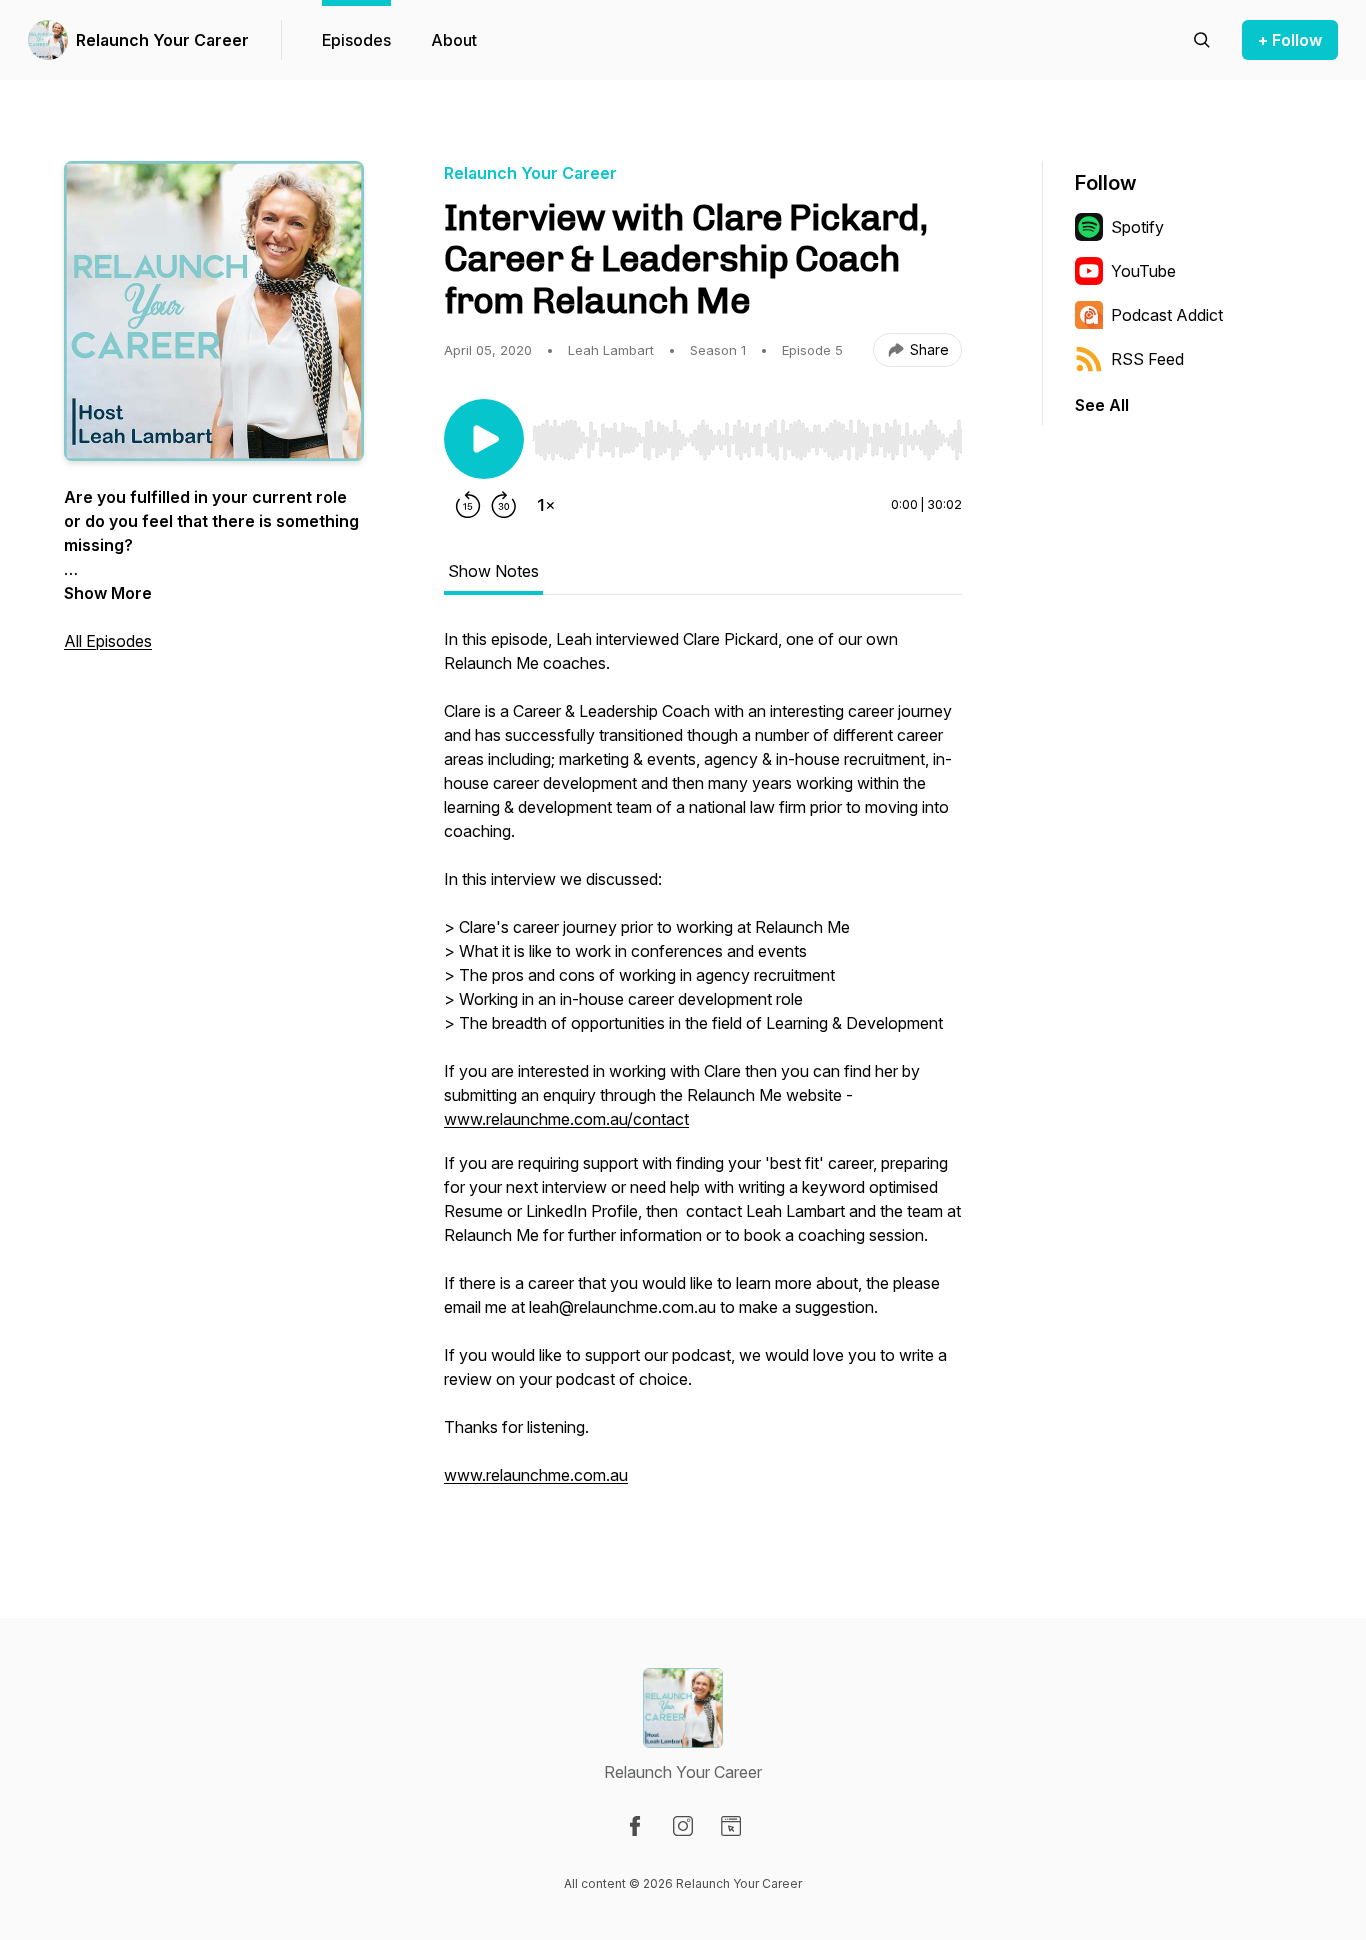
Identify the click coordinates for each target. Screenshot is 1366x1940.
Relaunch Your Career (162, 40)
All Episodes (108, 641)
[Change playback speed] (546, 505)
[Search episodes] (1202, 40)
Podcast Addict (1167, 315)
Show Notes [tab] (493, 571)
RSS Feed (1147, 359)
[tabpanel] (703, 1067)
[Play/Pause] (484, 439)
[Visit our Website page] (731, 1826)
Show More (108, 593)
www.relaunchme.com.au (536, 1475)
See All (1102, 405)
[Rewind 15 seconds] (468, 505)
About (454, 40)
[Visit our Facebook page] (635, 1826)
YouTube (1143, 271)
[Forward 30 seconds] (504, 505)
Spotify (1137, 227)
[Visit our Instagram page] (683, 1826)
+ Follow (1290, 40)
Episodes (356, 40)
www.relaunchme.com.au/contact (566, 1119)
